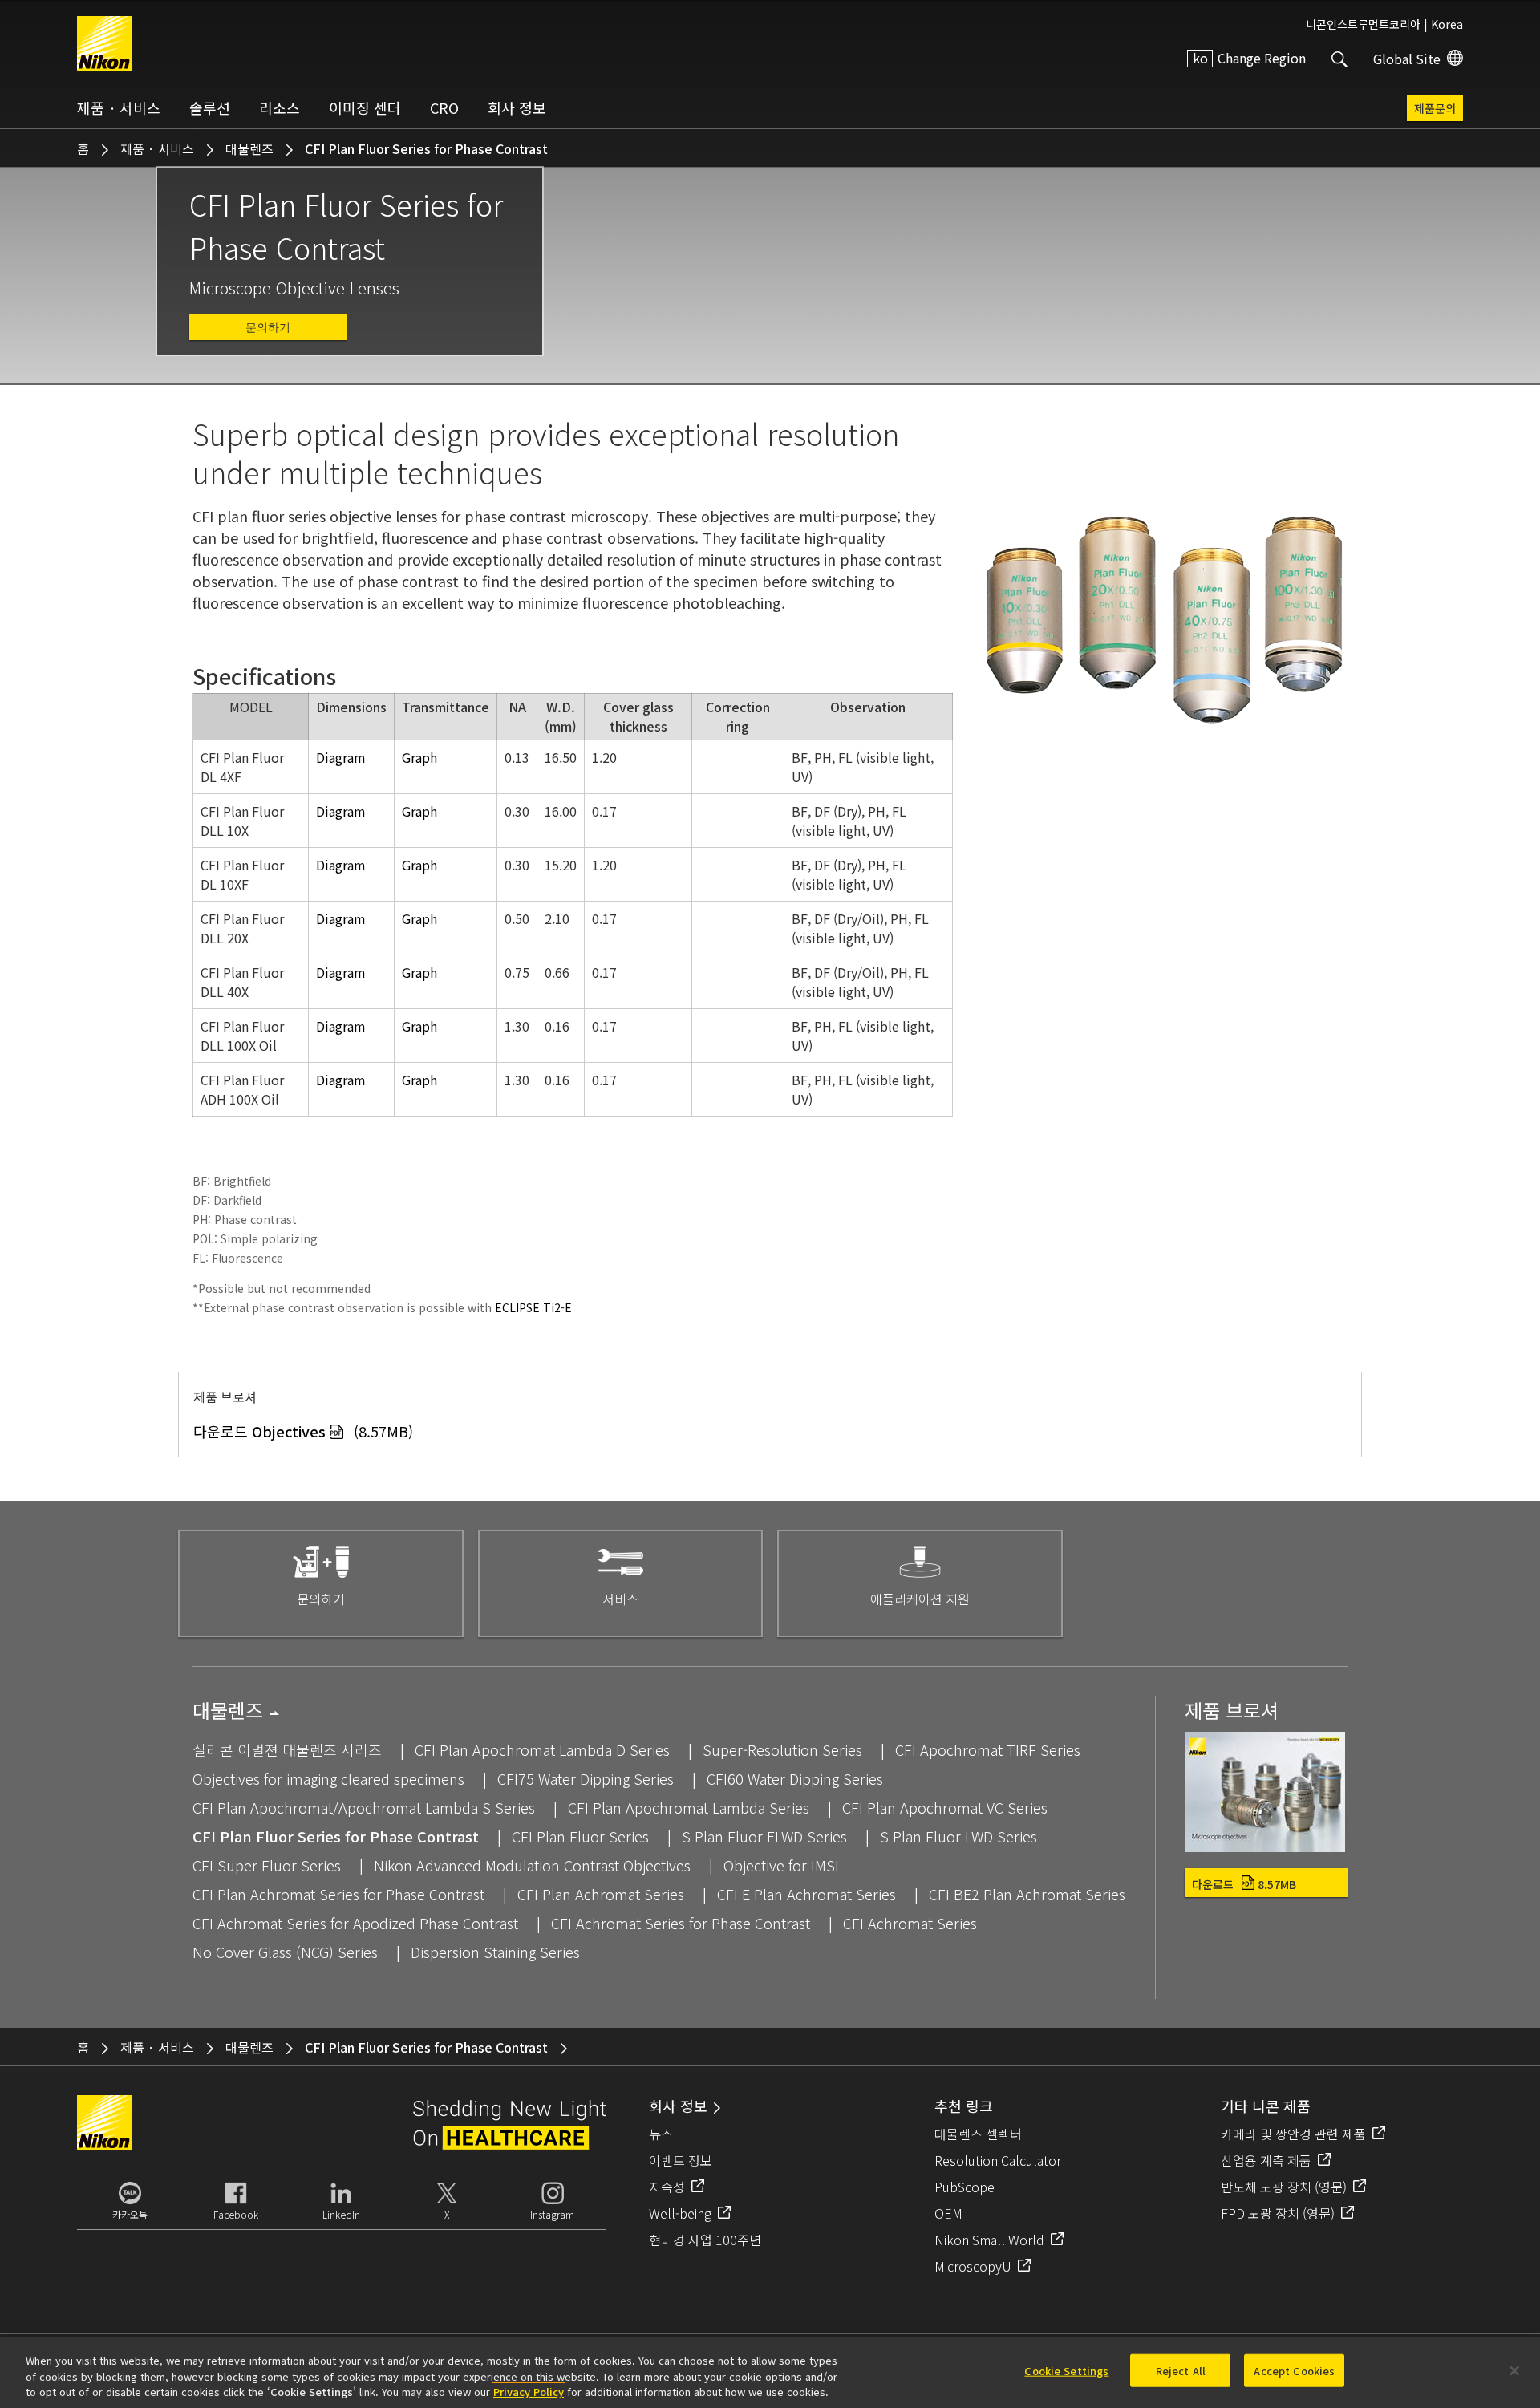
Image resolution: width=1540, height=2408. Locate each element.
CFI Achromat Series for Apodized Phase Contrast (355, 1923)
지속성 (667, 2187)
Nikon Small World (989, 2240)
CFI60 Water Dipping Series (795, 1778)
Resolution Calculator (998, 2160)
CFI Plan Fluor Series (580, 1836)
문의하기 (268, 327)
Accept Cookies (1294, 2370)
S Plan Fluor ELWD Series (764, 1836)
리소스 (280, 107)
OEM (948, 2213)
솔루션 (210, 107)
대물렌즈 (249, 148)
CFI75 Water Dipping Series (586, 1778)
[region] (770, 2372)
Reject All (1181, 2370)
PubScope (965, 2187)
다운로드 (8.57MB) (303, 1431)
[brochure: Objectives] (1265, 1846)
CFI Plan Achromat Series (601, 1894)
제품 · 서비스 (119, 107)
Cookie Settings (1066, 2370)
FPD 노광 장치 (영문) (1278, 2213)
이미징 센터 (365, 107)
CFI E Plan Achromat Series (806, 1894)
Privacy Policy (529, 2392)
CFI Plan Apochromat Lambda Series (689, 1807)
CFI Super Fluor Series (267, 1865)
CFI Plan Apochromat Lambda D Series (542, 1749)
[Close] (1514, 2370)
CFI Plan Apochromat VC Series (945, 1807)
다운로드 (1244, 1884)
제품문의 (1435, 108)
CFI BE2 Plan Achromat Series (1027, 1894)
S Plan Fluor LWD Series (958, 1836)
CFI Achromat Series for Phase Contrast (681, 1923)
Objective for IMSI (781, 1865)
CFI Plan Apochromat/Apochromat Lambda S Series (364, 1807)
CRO (444, 107)
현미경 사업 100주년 (705, 2240)
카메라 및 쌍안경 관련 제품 (1293, 2134)
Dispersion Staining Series (495, 1952)
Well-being (680, 2213)
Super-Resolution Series (782, 1749)
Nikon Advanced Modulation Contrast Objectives (532, 1865)
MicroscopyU (973, 2266)
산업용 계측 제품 (1266, 2160)
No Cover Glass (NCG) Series (285, 1952)
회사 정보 (517, 107)
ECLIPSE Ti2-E (533, 1307)
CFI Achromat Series (910, 1923)
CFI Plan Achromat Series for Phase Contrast (338, 1894)
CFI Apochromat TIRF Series (988, 1749)
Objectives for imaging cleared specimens (328, 1778)
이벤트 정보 (681, 2160)
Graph (419, 757)
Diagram (341, 757)
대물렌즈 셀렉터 (978, 2134)
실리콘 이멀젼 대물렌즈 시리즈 (287, 1749)
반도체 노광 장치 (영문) (1284, 2187)
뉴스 (661, 2134)
